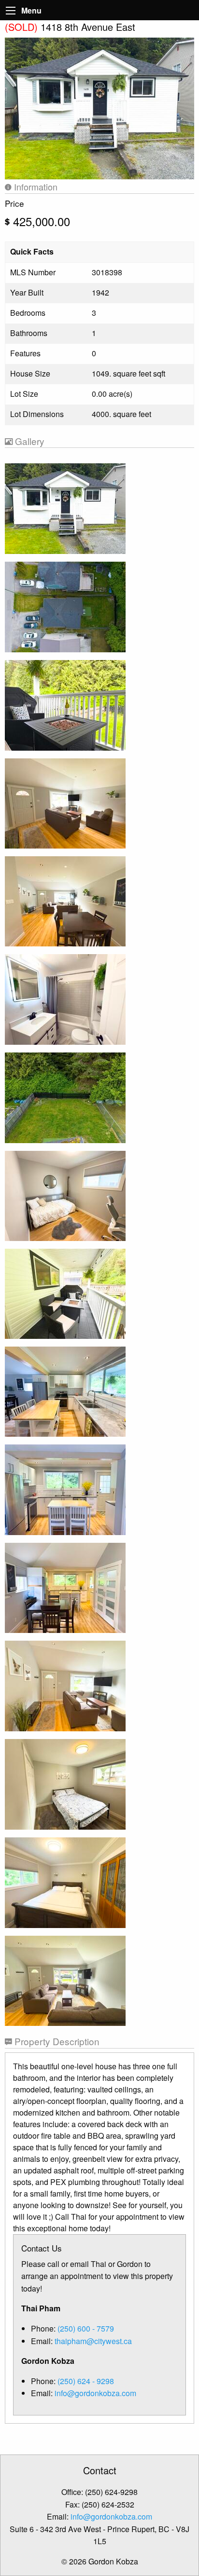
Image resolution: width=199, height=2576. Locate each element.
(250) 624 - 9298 (86, 2381)
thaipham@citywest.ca (93, 2341)
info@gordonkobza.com (95, 2393)
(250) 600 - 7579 (86, 2328)
